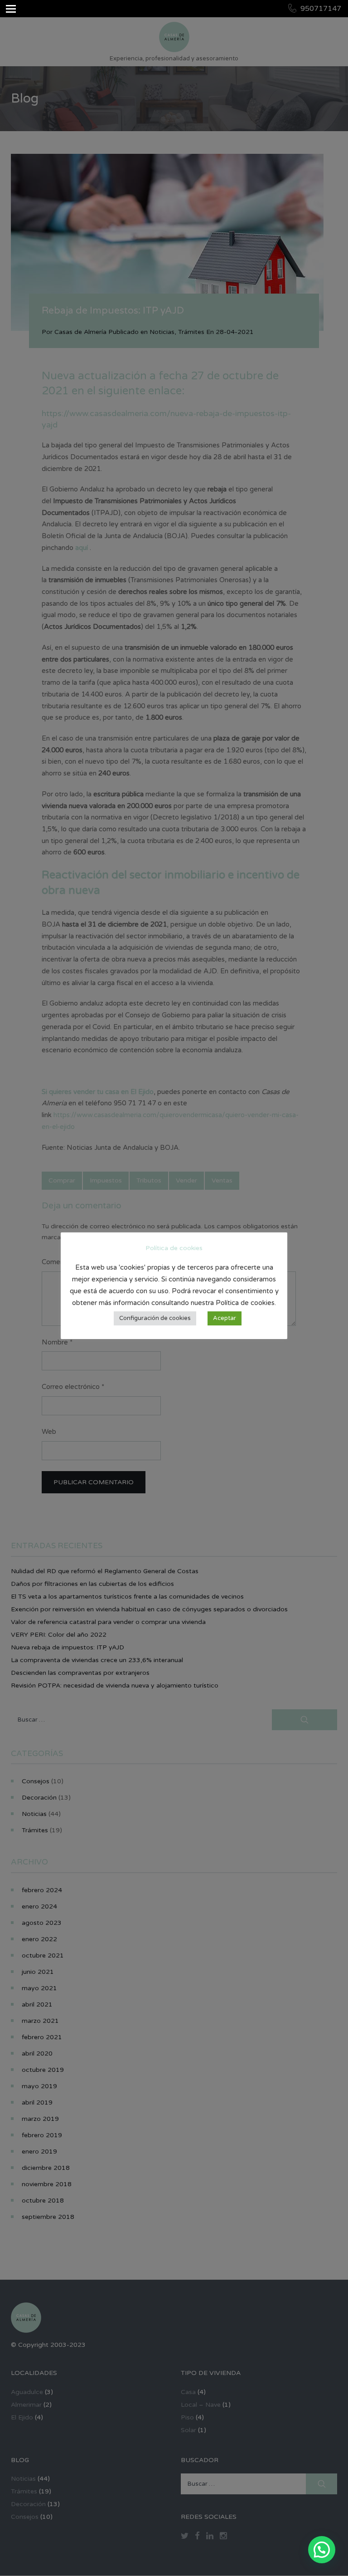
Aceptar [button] (225, 1318)
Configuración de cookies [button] (155, 1318)
